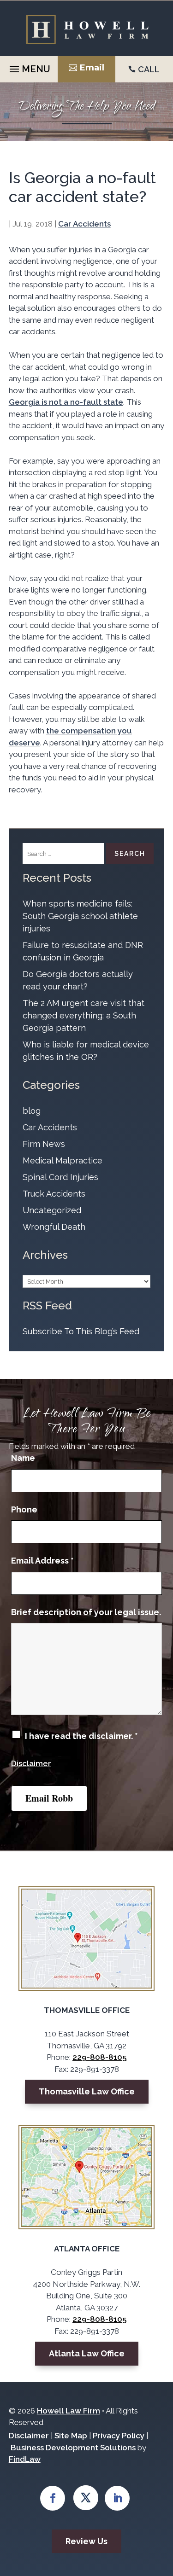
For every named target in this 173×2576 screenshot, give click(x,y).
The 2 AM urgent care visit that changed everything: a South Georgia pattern (84, 1015)
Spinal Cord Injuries (60, 1177)
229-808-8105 (99, 2057)
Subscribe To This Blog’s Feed (81, 1331)
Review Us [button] (86, 2541)
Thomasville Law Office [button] (87, 2091)
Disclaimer (31, 1763)
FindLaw (25, 2459)
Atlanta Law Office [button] (87, 2353)
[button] (29, 67)
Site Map (71, 2436)
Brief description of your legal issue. (86, 1612)
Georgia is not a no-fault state (66, 402)
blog (32, 1111)
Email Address (42, 1561)
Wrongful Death (54, 1227)
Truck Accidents (54, 1194)
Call (149, 69)
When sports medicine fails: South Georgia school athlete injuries (80, 916)
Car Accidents (84, 224)
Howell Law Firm (69, 2411)
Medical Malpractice (63, 1160)
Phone (24, 1509)
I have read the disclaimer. (81, 1736)
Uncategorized (52, 1210)
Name (23, 1458)
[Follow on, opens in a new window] (86, 2498)
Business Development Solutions (73, 2448)
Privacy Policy (119, 2436)
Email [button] (92, 68)
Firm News (44, 1144)
